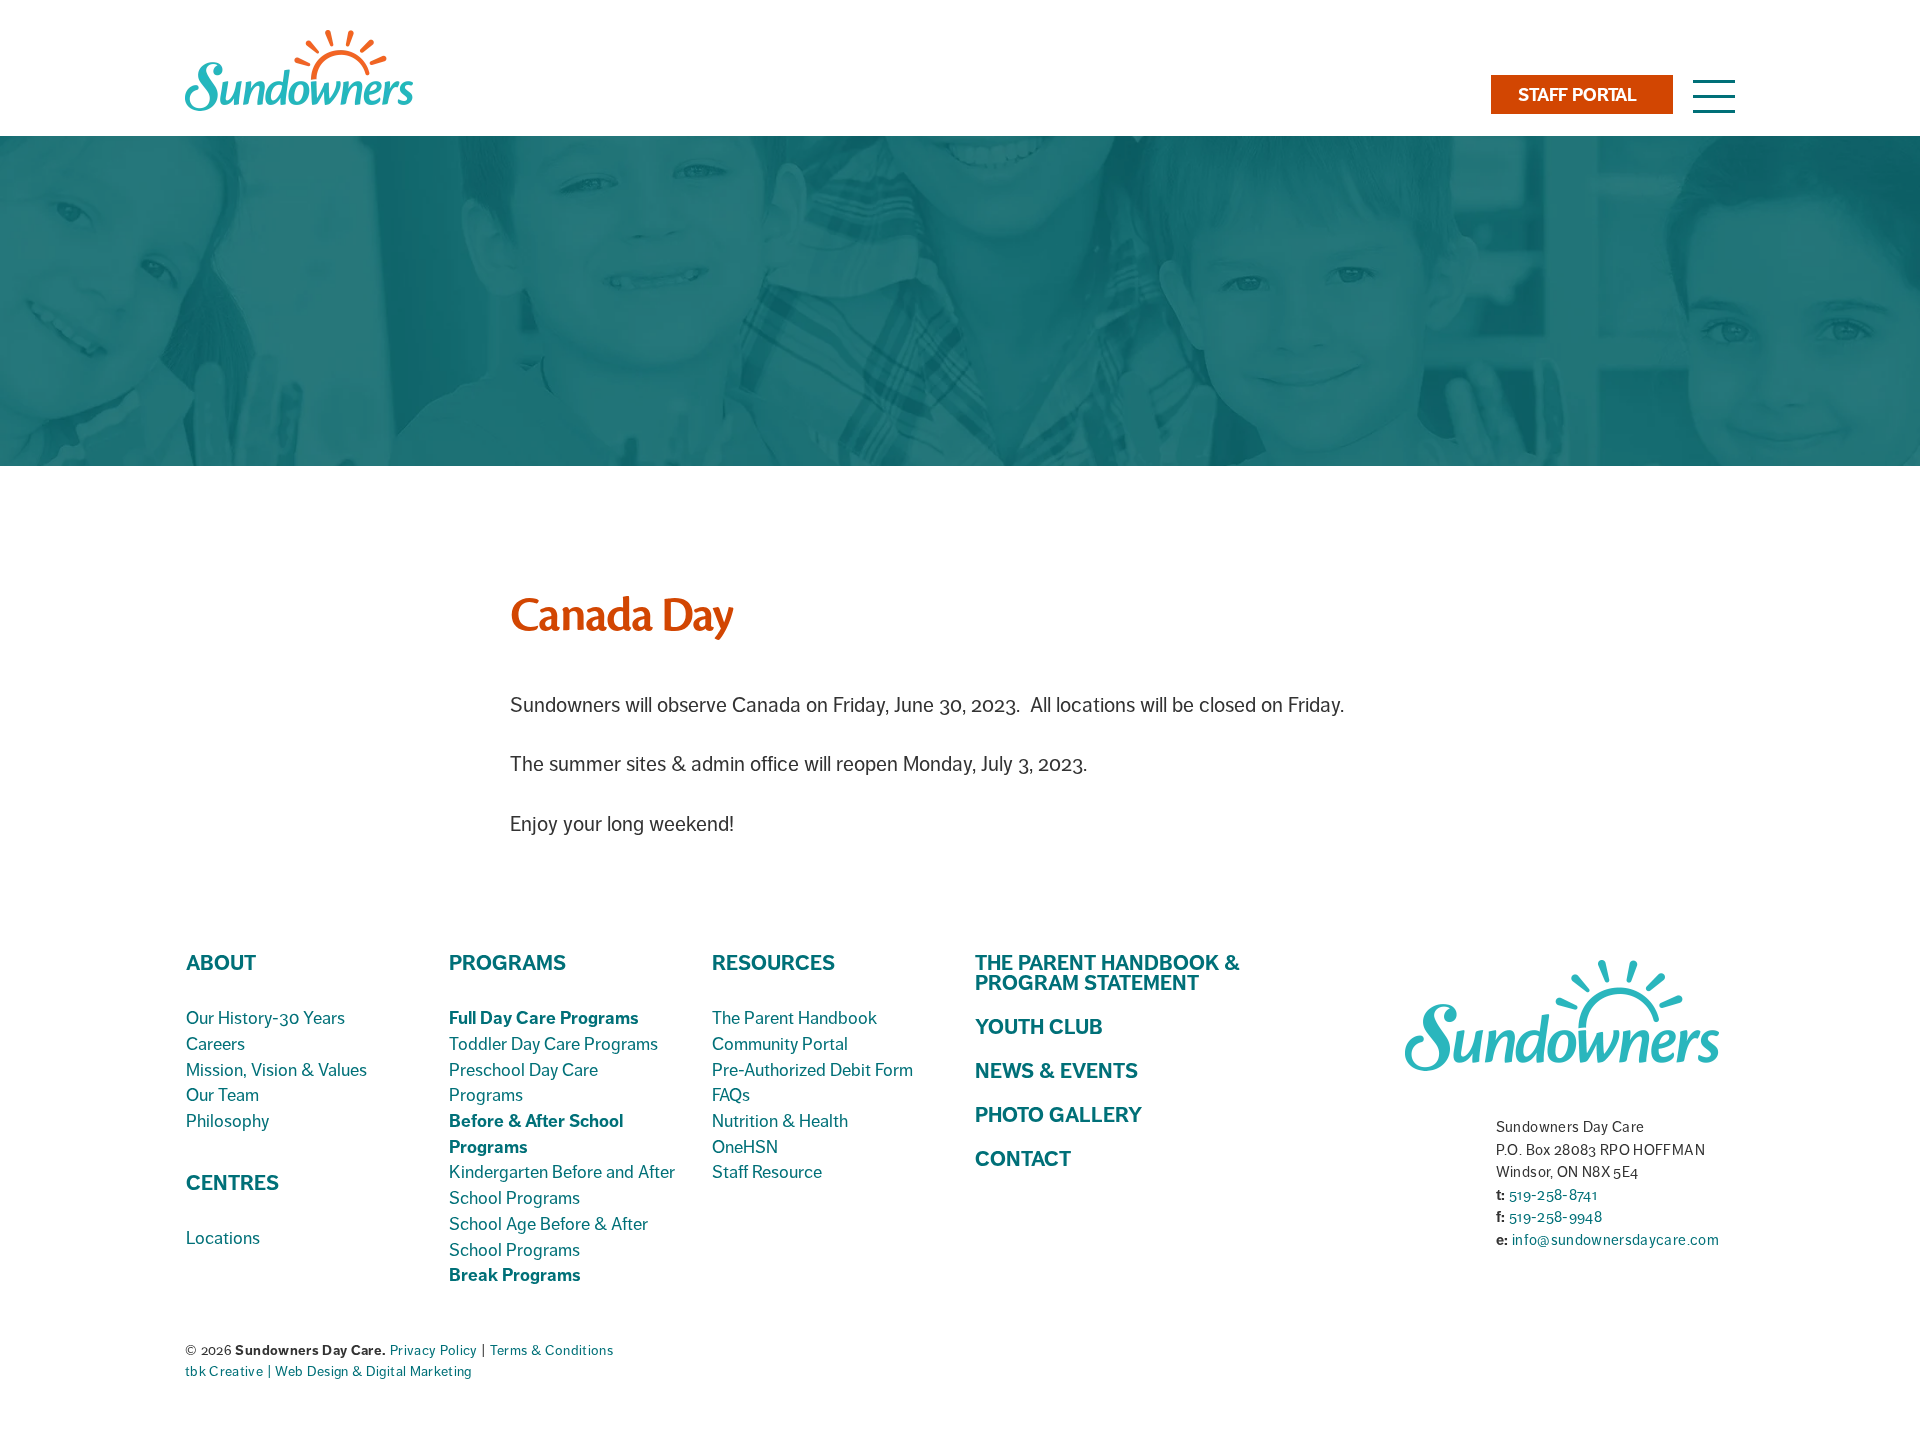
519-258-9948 (1555, 1217)
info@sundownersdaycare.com (1615, 1240)
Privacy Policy (435, 1350)
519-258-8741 (1553, 1195)
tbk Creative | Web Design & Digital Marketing (328, 1371)
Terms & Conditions (551, 1350)
